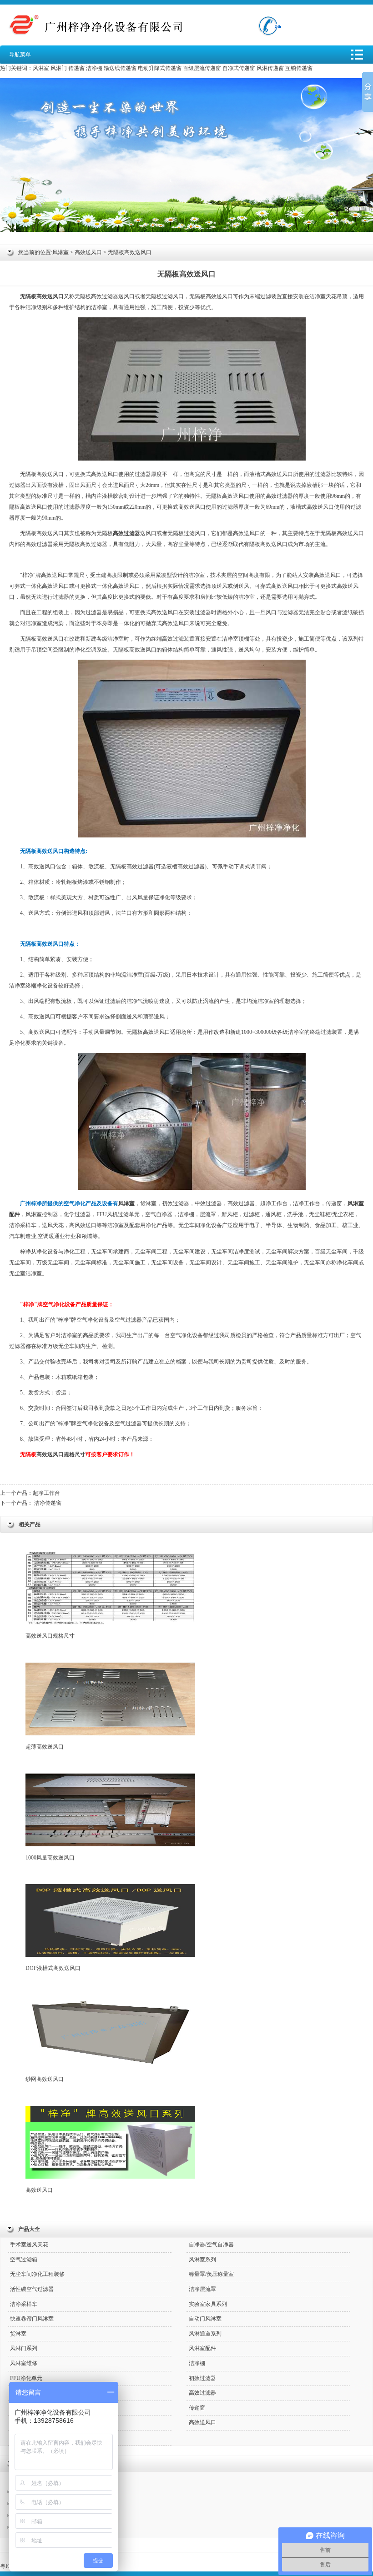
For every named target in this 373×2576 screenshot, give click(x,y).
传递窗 (76, 68)
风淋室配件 (202, 2348)
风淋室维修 (24, 2363)
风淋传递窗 (270, 68)
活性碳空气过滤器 (32, 2289)
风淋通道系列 (205, 2334)
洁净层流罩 (202, 2289)
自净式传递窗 (239, 68)
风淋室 (41, 68)
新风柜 (230, 1214)
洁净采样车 (24, 2304)
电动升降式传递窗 (160, 68)
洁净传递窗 (48, 1503)
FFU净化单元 (26, 2378)
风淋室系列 (202, 2260)
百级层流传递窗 (202, 68)
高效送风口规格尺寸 (61, 1454)
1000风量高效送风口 (50, 1858)
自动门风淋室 (205, 2319)
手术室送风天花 (29, 2245)
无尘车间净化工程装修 (37, 2274)
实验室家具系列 (208, 2304)
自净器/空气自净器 (211, 2245)
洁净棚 (94, 68)
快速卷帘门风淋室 (32, 2319)
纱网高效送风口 (45, 2079)
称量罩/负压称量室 (211, 2274)
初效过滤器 (176, 1203)
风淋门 (59, 68)
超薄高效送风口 (45, 1747)
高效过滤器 (105, 296)
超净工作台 (46, 1493)
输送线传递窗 (120, 68)
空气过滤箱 (24, 2260)
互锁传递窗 (299, 68)
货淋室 (148, 1203)
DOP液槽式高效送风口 (53, 1968)
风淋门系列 (24, 2348)
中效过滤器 (208, 1203)
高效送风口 (88, 252)
